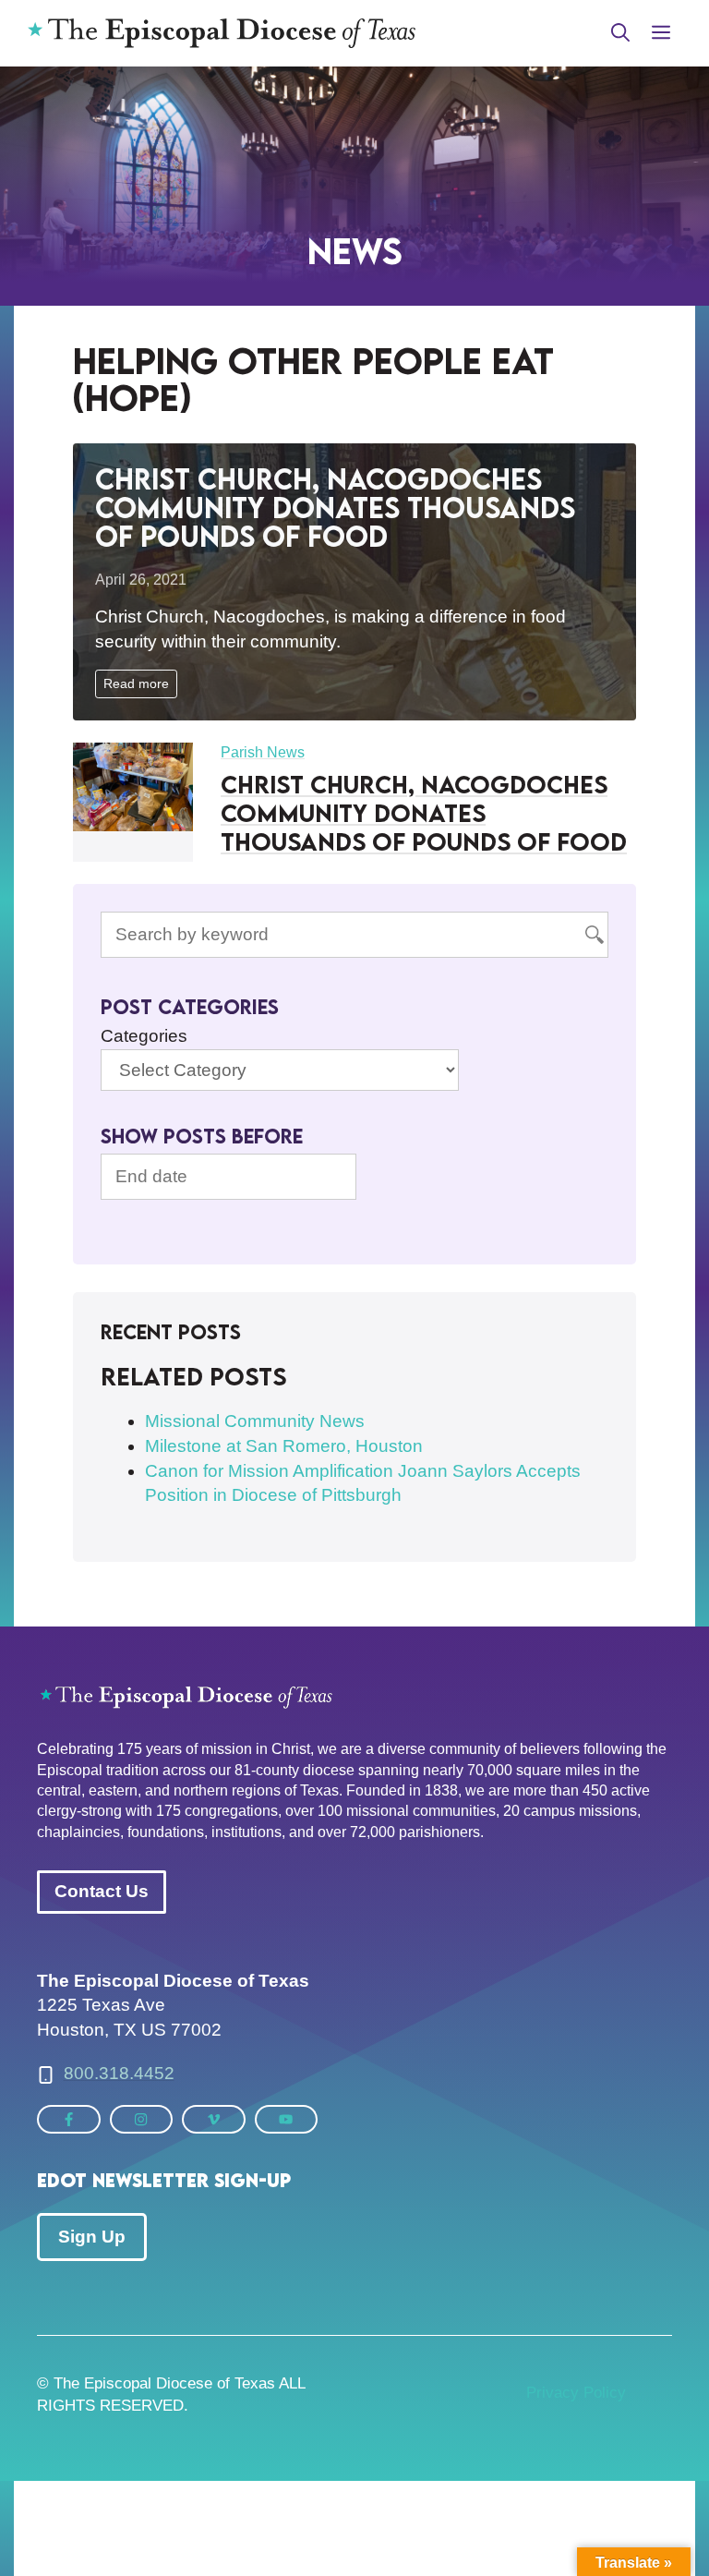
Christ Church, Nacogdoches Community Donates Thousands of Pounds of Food (335, 508)
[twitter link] (69, 2119)
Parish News (263, 752)
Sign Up (92, 2237)
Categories (144, 1036)
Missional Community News (255, 1421)
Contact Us (102, 1891)
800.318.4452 (119, 2073)
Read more (136, 683)
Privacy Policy (576, 2393)
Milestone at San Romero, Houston (284, 1446)
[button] (620, 33)
